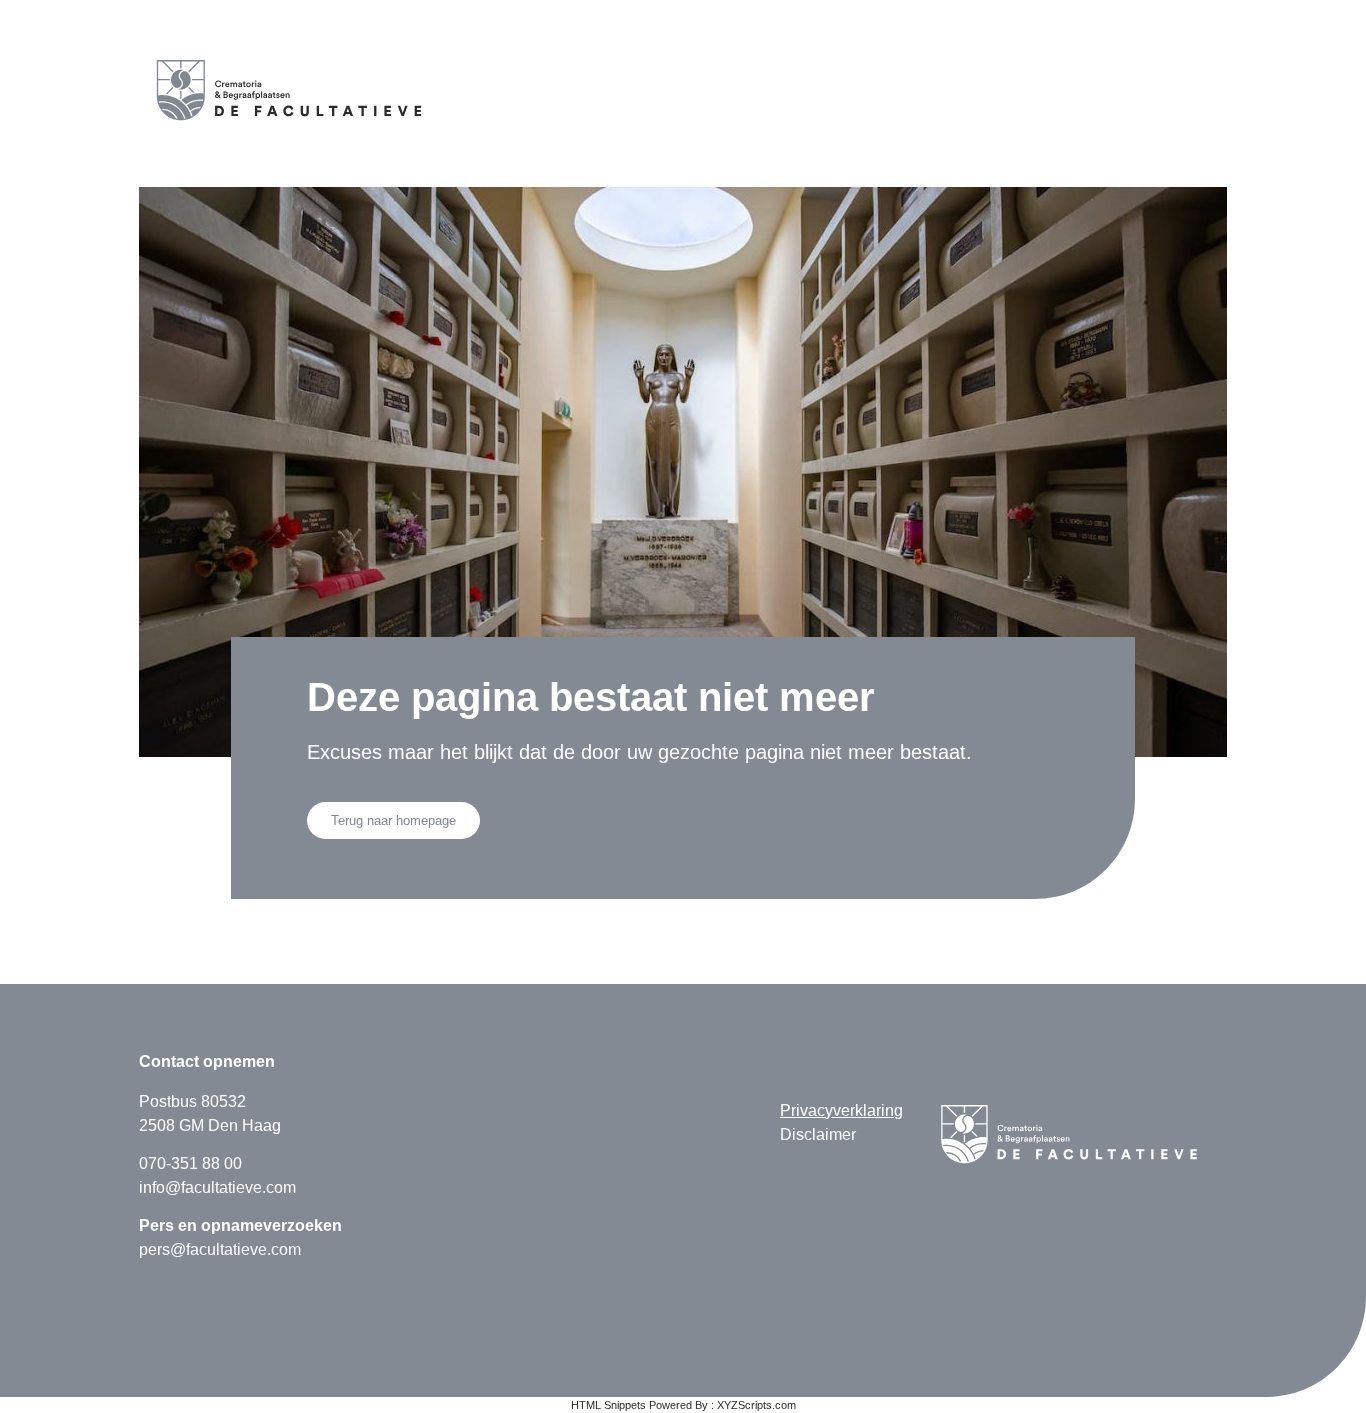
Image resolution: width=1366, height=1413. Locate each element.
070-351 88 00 (190, 1163)
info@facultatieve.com (217, 1187)
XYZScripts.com (756, 1405)
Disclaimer (818, 1134)
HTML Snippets (608, 1405)
